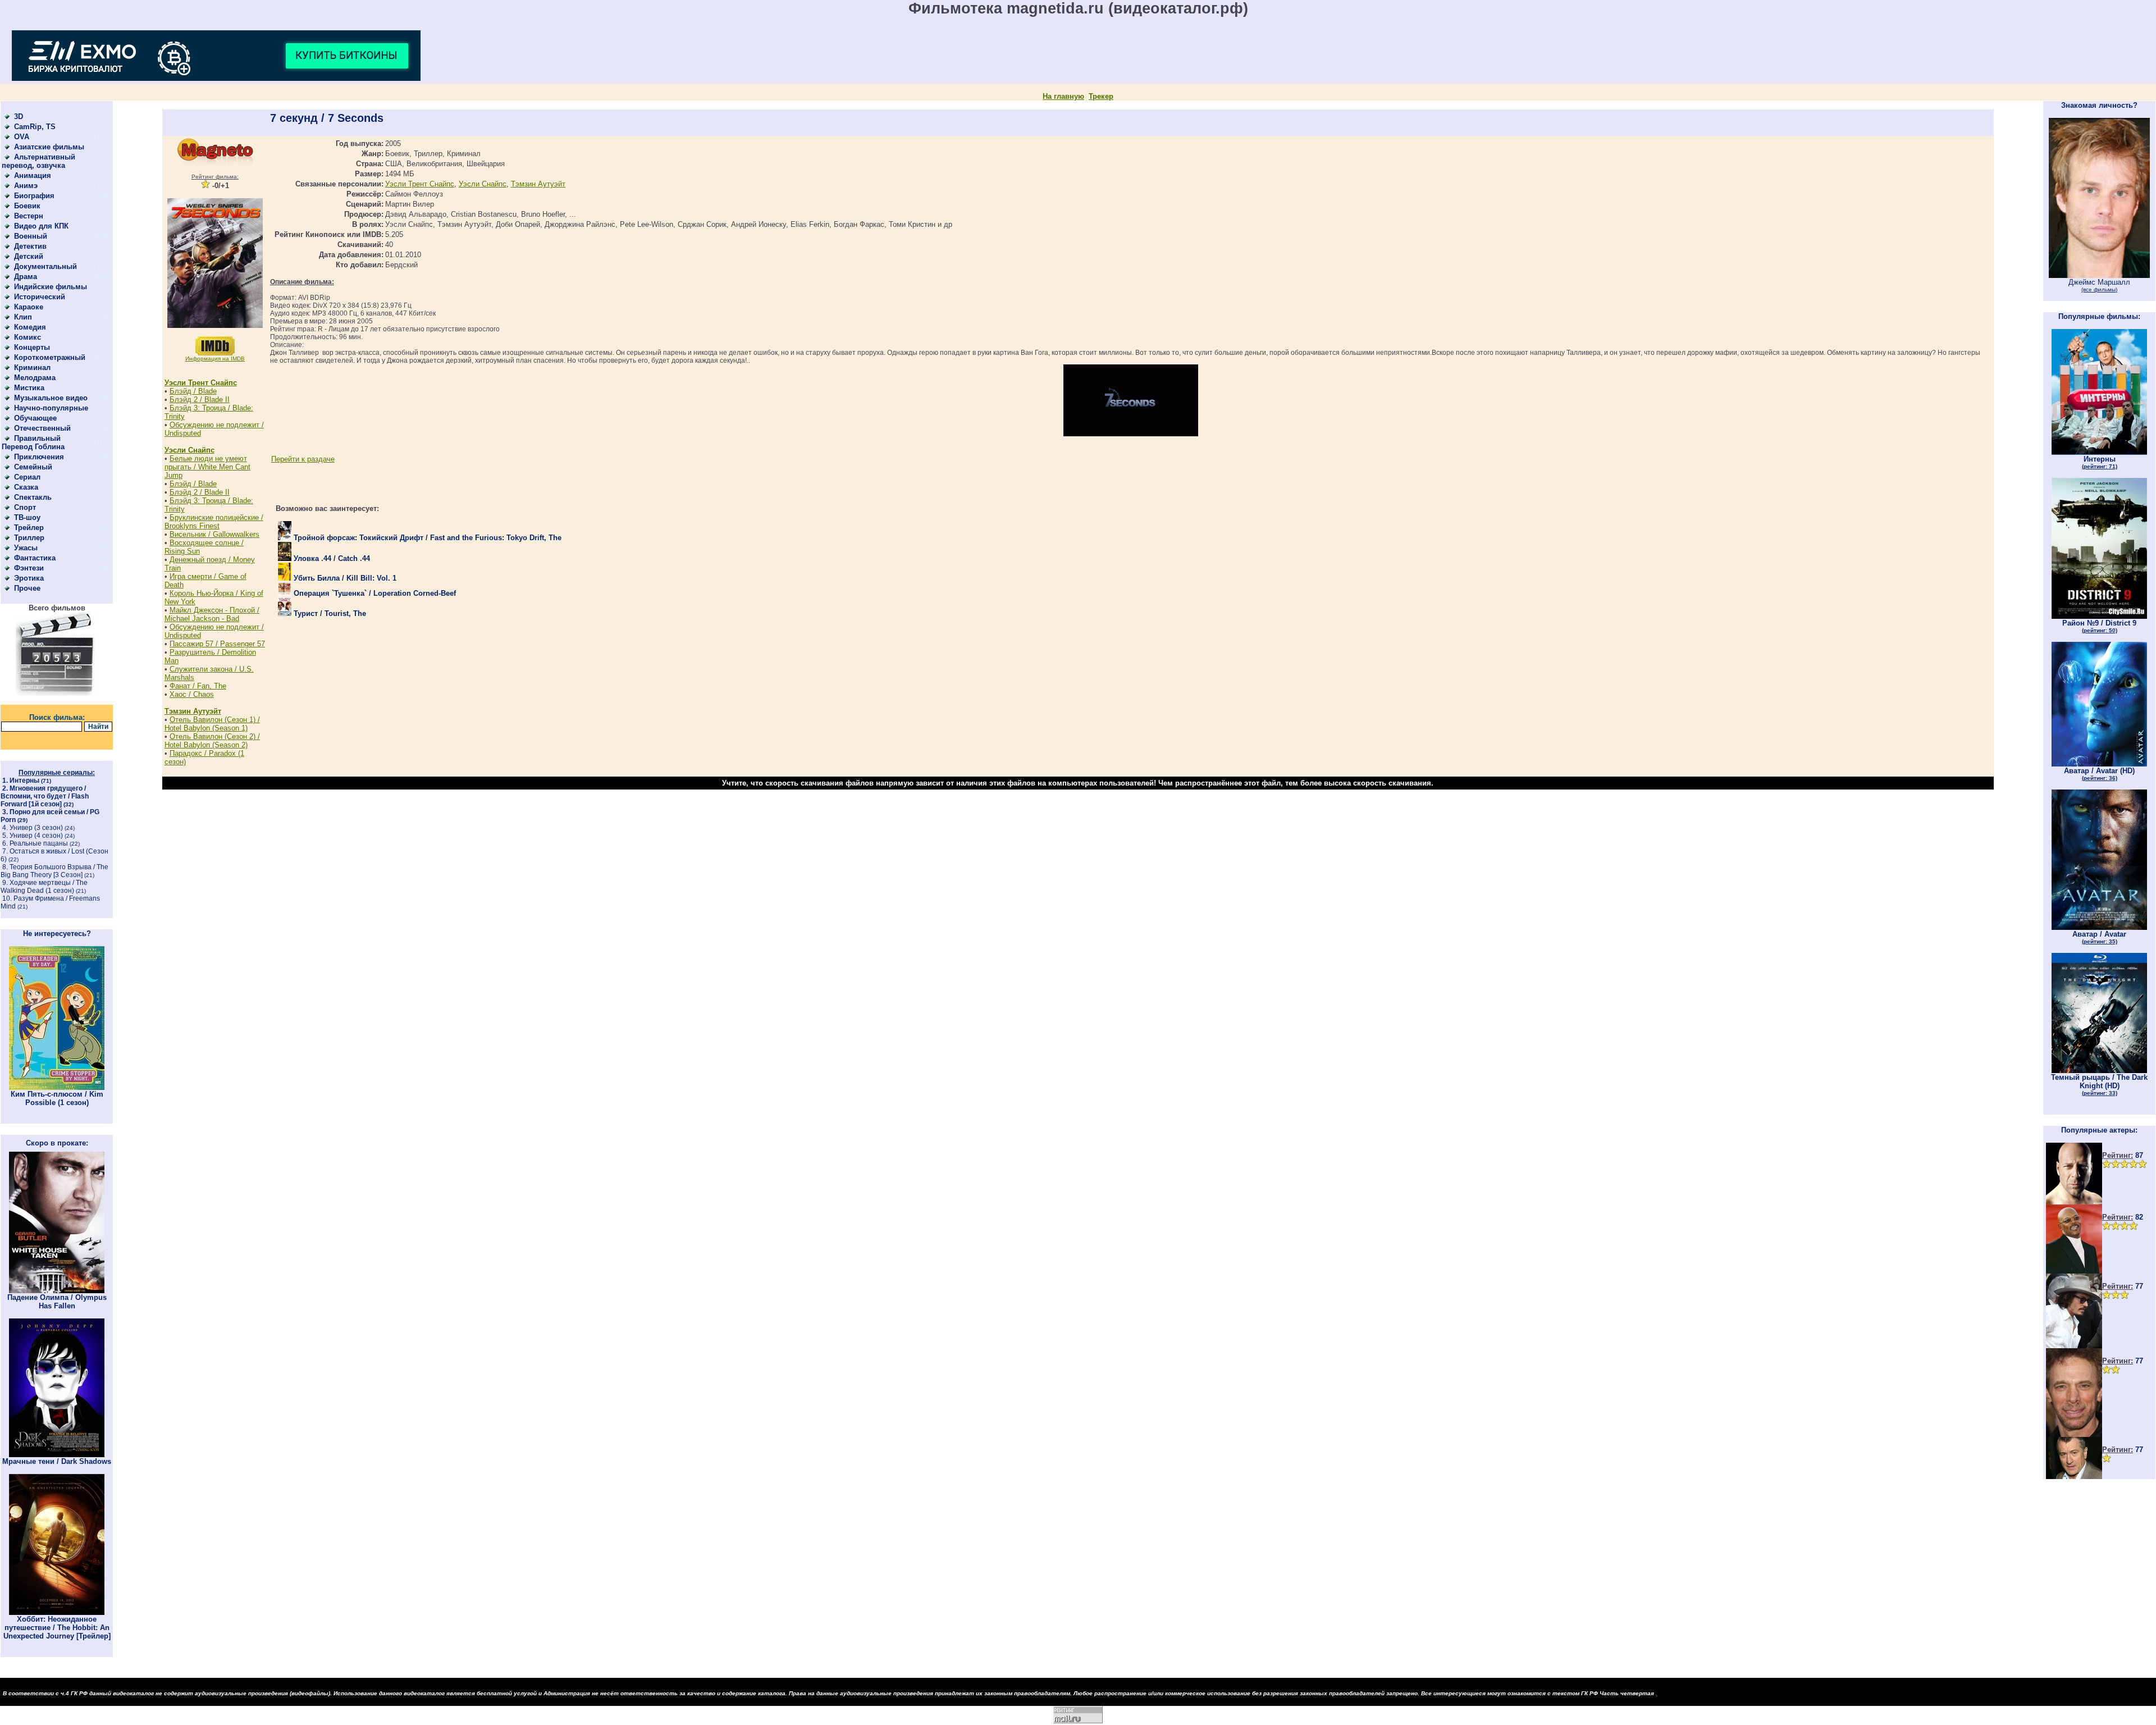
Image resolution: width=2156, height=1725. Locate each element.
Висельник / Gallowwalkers (214, 534)
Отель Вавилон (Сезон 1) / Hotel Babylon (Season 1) (212, 724)
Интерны (24, 781)
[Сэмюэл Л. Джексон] (2074, 1271)
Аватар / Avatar (2099, 937)
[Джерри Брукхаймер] (2074, 1434)
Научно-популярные (51, 408)
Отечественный (42, 428)
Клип (23, 317)
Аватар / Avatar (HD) (2099, 774)
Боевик (27, 206)
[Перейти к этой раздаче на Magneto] (215, 163)
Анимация (33, 175)
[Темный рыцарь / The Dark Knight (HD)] (2099, 1071)
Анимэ (26, 186)
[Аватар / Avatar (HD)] (2099, 764)
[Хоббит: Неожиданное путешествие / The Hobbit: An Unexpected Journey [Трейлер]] (57, 1612)
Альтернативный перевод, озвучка (38, 161)
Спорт (25, 507)
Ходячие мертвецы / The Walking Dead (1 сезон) (44, 887)
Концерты (32, 347)
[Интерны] (2099, 452)
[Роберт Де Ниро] (2074, 1477)
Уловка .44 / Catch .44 (331, 558)
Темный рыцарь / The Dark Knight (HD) (2099, 1085)
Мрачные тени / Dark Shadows (57, 1461)
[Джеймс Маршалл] (2099, 275)
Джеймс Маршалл (2099, 285)
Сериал (27, 477)
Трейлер (29, 528)
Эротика (29, 578)
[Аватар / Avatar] (2099, 927)
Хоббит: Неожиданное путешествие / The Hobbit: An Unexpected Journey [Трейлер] (57, 1628)
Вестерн (29, 216)
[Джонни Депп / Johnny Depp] (2074, 1346)
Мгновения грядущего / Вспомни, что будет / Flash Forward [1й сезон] (45, 796)
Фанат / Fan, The (198, 686)
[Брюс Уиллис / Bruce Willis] (2074, 1202)
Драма (26, 277)
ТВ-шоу (27, 517)
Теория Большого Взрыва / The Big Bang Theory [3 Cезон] (54, 871)
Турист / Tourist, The (329, 613)
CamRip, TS (35, 127)
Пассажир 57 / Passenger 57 (217, 644)
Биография (34, 196)
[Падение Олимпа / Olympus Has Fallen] (57, 1291)
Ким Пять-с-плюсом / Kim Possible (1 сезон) (57, 1098)
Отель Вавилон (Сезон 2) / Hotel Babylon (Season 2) (212, 741)
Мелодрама (35, 378)
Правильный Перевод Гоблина (33, 442)
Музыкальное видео (51, 398)
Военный (31, 236)
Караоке (29, 307)
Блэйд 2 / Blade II (200, 400)
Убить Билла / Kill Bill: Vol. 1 (344, 578)
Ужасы (26, 548)
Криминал (32, 368)
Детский (29, 256)
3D (19, 117)
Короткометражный (50, 357)
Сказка (26, 487)
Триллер (29, 538)
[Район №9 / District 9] (2099, 616)
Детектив (30, 246)
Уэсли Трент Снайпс (201, 383)
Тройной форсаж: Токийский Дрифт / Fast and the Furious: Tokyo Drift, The (426, 538)
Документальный (45, 266)
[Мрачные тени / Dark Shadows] (57, 1455)
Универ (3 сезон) (36, 828)
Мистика (29, 388)
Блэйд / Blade (193, 391)
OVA (22, 137)
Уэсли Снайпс (189, 450)
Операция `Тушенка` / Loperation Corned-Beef (374, 593)
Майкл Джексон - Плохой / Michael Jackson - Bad (212, 614)
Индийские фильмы (51, 287)
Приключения (39, 457)
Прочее (27, 588)
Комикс (28, 337)
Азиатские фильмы (49, 147)
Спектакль (33, 497)
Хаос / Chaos (192, 694)
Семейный (33, 467)
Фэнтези (29, 568)
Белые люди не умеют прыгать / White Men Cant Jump (207, 467)
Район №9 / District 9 (2099, 626)
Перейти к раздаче (303, 459)
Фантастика (35, 558)
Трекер (1101, 96)
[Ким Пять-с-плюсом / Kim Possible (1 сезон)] (57, 1087)
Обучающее (35, 418)
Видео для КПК (41, 226)
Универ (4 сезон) (36, 836)
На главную (1063, 96)
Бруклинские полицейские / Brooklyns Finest (214, 522)
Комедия (30, 327)
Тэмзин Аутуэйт (193, 711)
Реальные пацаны (39, 843)
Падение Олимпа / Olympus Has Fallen (57, 1302)
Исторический (40, 297)
